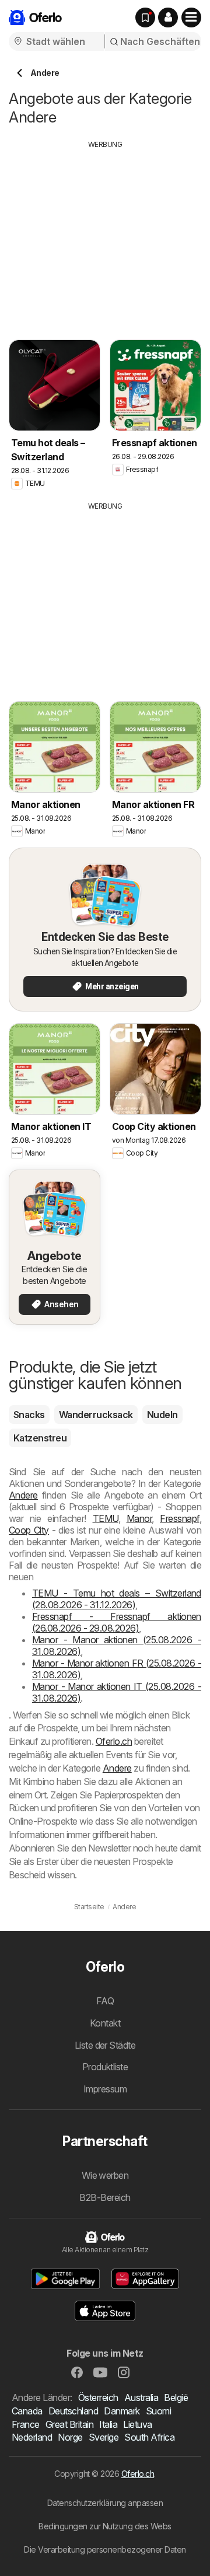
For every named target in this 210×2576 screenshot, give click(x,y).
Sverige (104, 2437)
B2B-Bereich (105, 2197)
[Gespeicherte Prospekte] (145, 17)
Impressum (105, 2089)
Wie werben (105, 2175)
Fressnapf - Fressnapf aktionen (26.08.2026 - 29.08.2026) (117, 1622)
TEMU (106, 1518)
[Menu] (191, 17)
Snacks (29, 1415)
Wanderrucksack (96, 1415)
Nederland (32, 2437)
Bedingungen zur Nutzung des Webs (105, 2526)
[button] (168, 17)
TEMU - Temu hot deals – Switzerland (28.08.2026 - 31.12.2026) (117, 1599)
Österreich (98, 2397)
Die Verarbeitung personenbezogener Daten (105, 2549)
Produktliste (105, 2067)
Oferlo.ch (114, 1741)
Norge (70, 2437)
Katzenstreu (40, 1438)
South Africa (149, 2437)
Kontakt (105, 2023)
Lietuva (137, 2424)
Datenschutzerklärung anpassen (105, 2503)
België (176, 2397)
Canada (27, 2411)
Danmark (122, 2411)
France (26, 2424)
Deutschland (73, 2411)
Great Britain (69, 2424)
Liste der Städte (105, 2045)
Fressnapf (179, 1518)
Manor (139, 1518)
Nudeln (162, 1415)
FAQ (105, 2001)
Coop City (29, 1530)
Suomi (158, 2411)
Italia (108, 2424)
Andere (23, 1495)
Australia (141, 2397)
